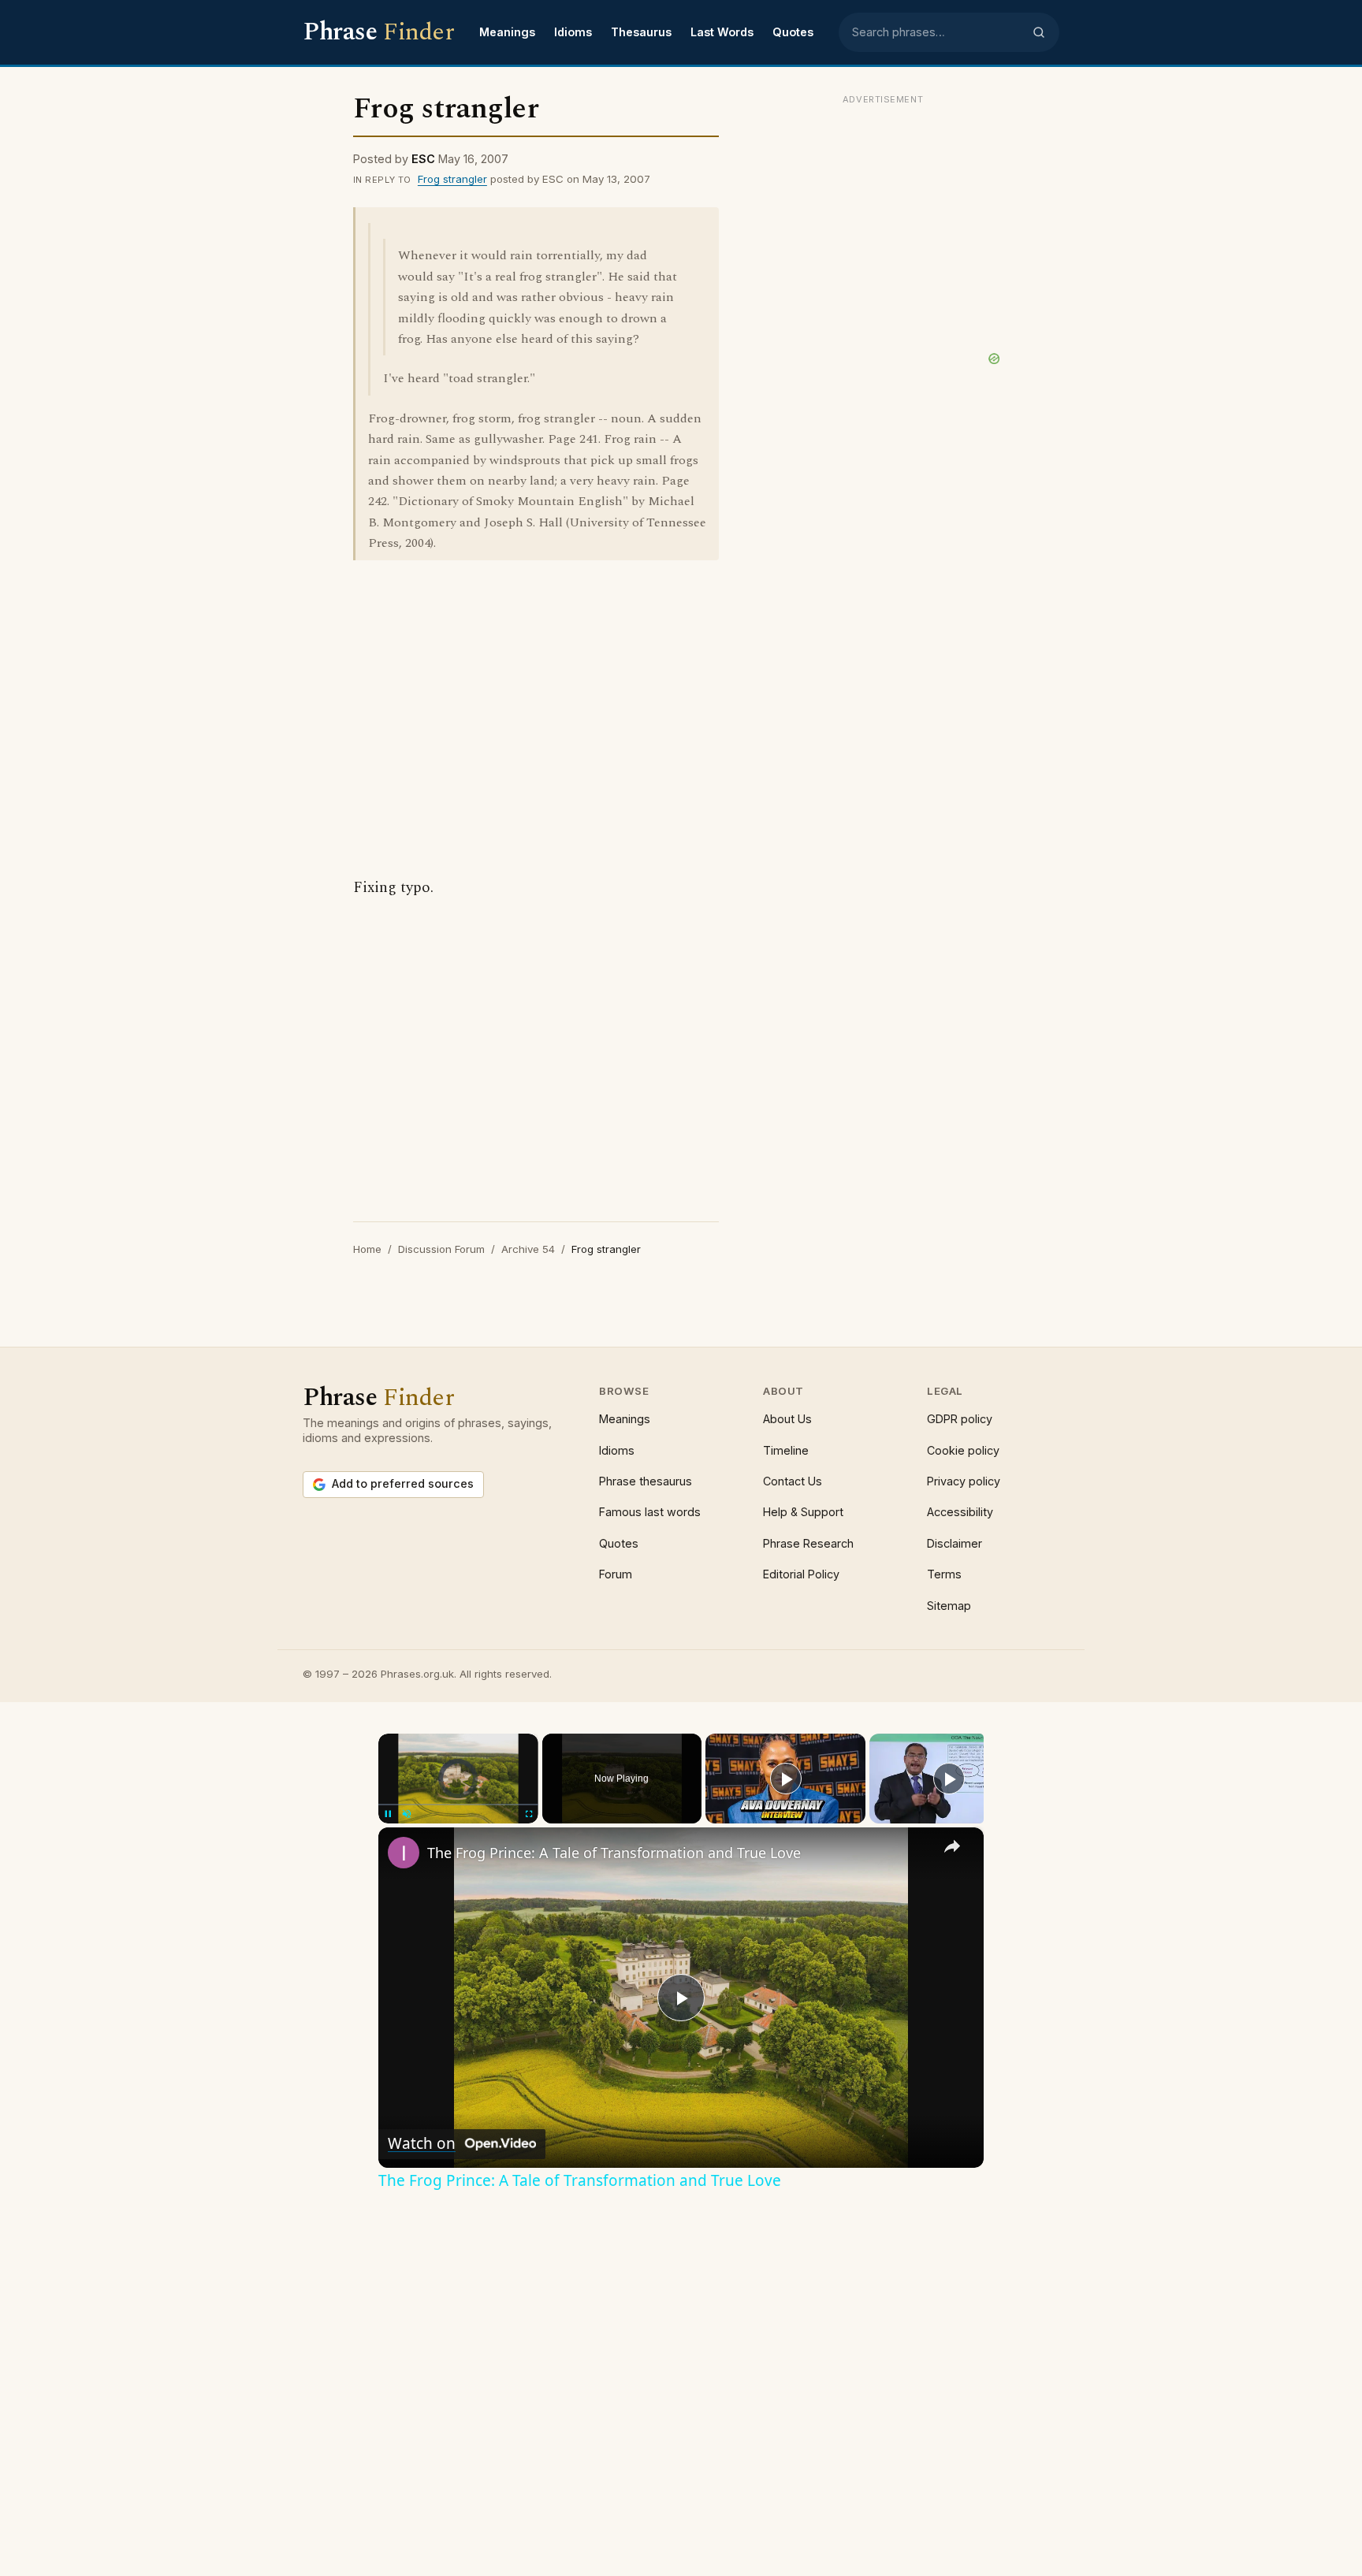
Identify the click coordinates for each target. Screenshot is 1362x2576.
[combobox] (937, 32)
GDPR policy (960, 1419)
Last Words (722, 32)
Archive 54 (528, 1249)
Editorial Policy (801, 1574)
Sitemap (949, 1606)
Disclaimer (955, 1543)
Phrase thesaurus (646, 1481)
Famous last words (650, 1512)
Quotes (793, 32)
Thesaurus (641, 32)
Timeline (786, 1450)
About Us (787, 1419)
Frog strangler (452, 179)
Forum (616, 1574)
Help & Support (803, 1512)
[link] (404, 1853)
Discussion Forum (441, 1249)
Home (367, 1249)
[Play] (786, 1779)
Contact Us (793, 1481)
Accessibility (960, 1512)
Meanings (507, 32)
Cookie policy (963, 1450)
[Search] (1039, 32)
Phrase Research (808, 1543)
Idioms (573, 32)
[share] (952, 1846)
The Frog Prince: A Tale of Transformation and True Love (614, 1853)
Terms (944, 1574)
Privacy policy (964, 1481)
